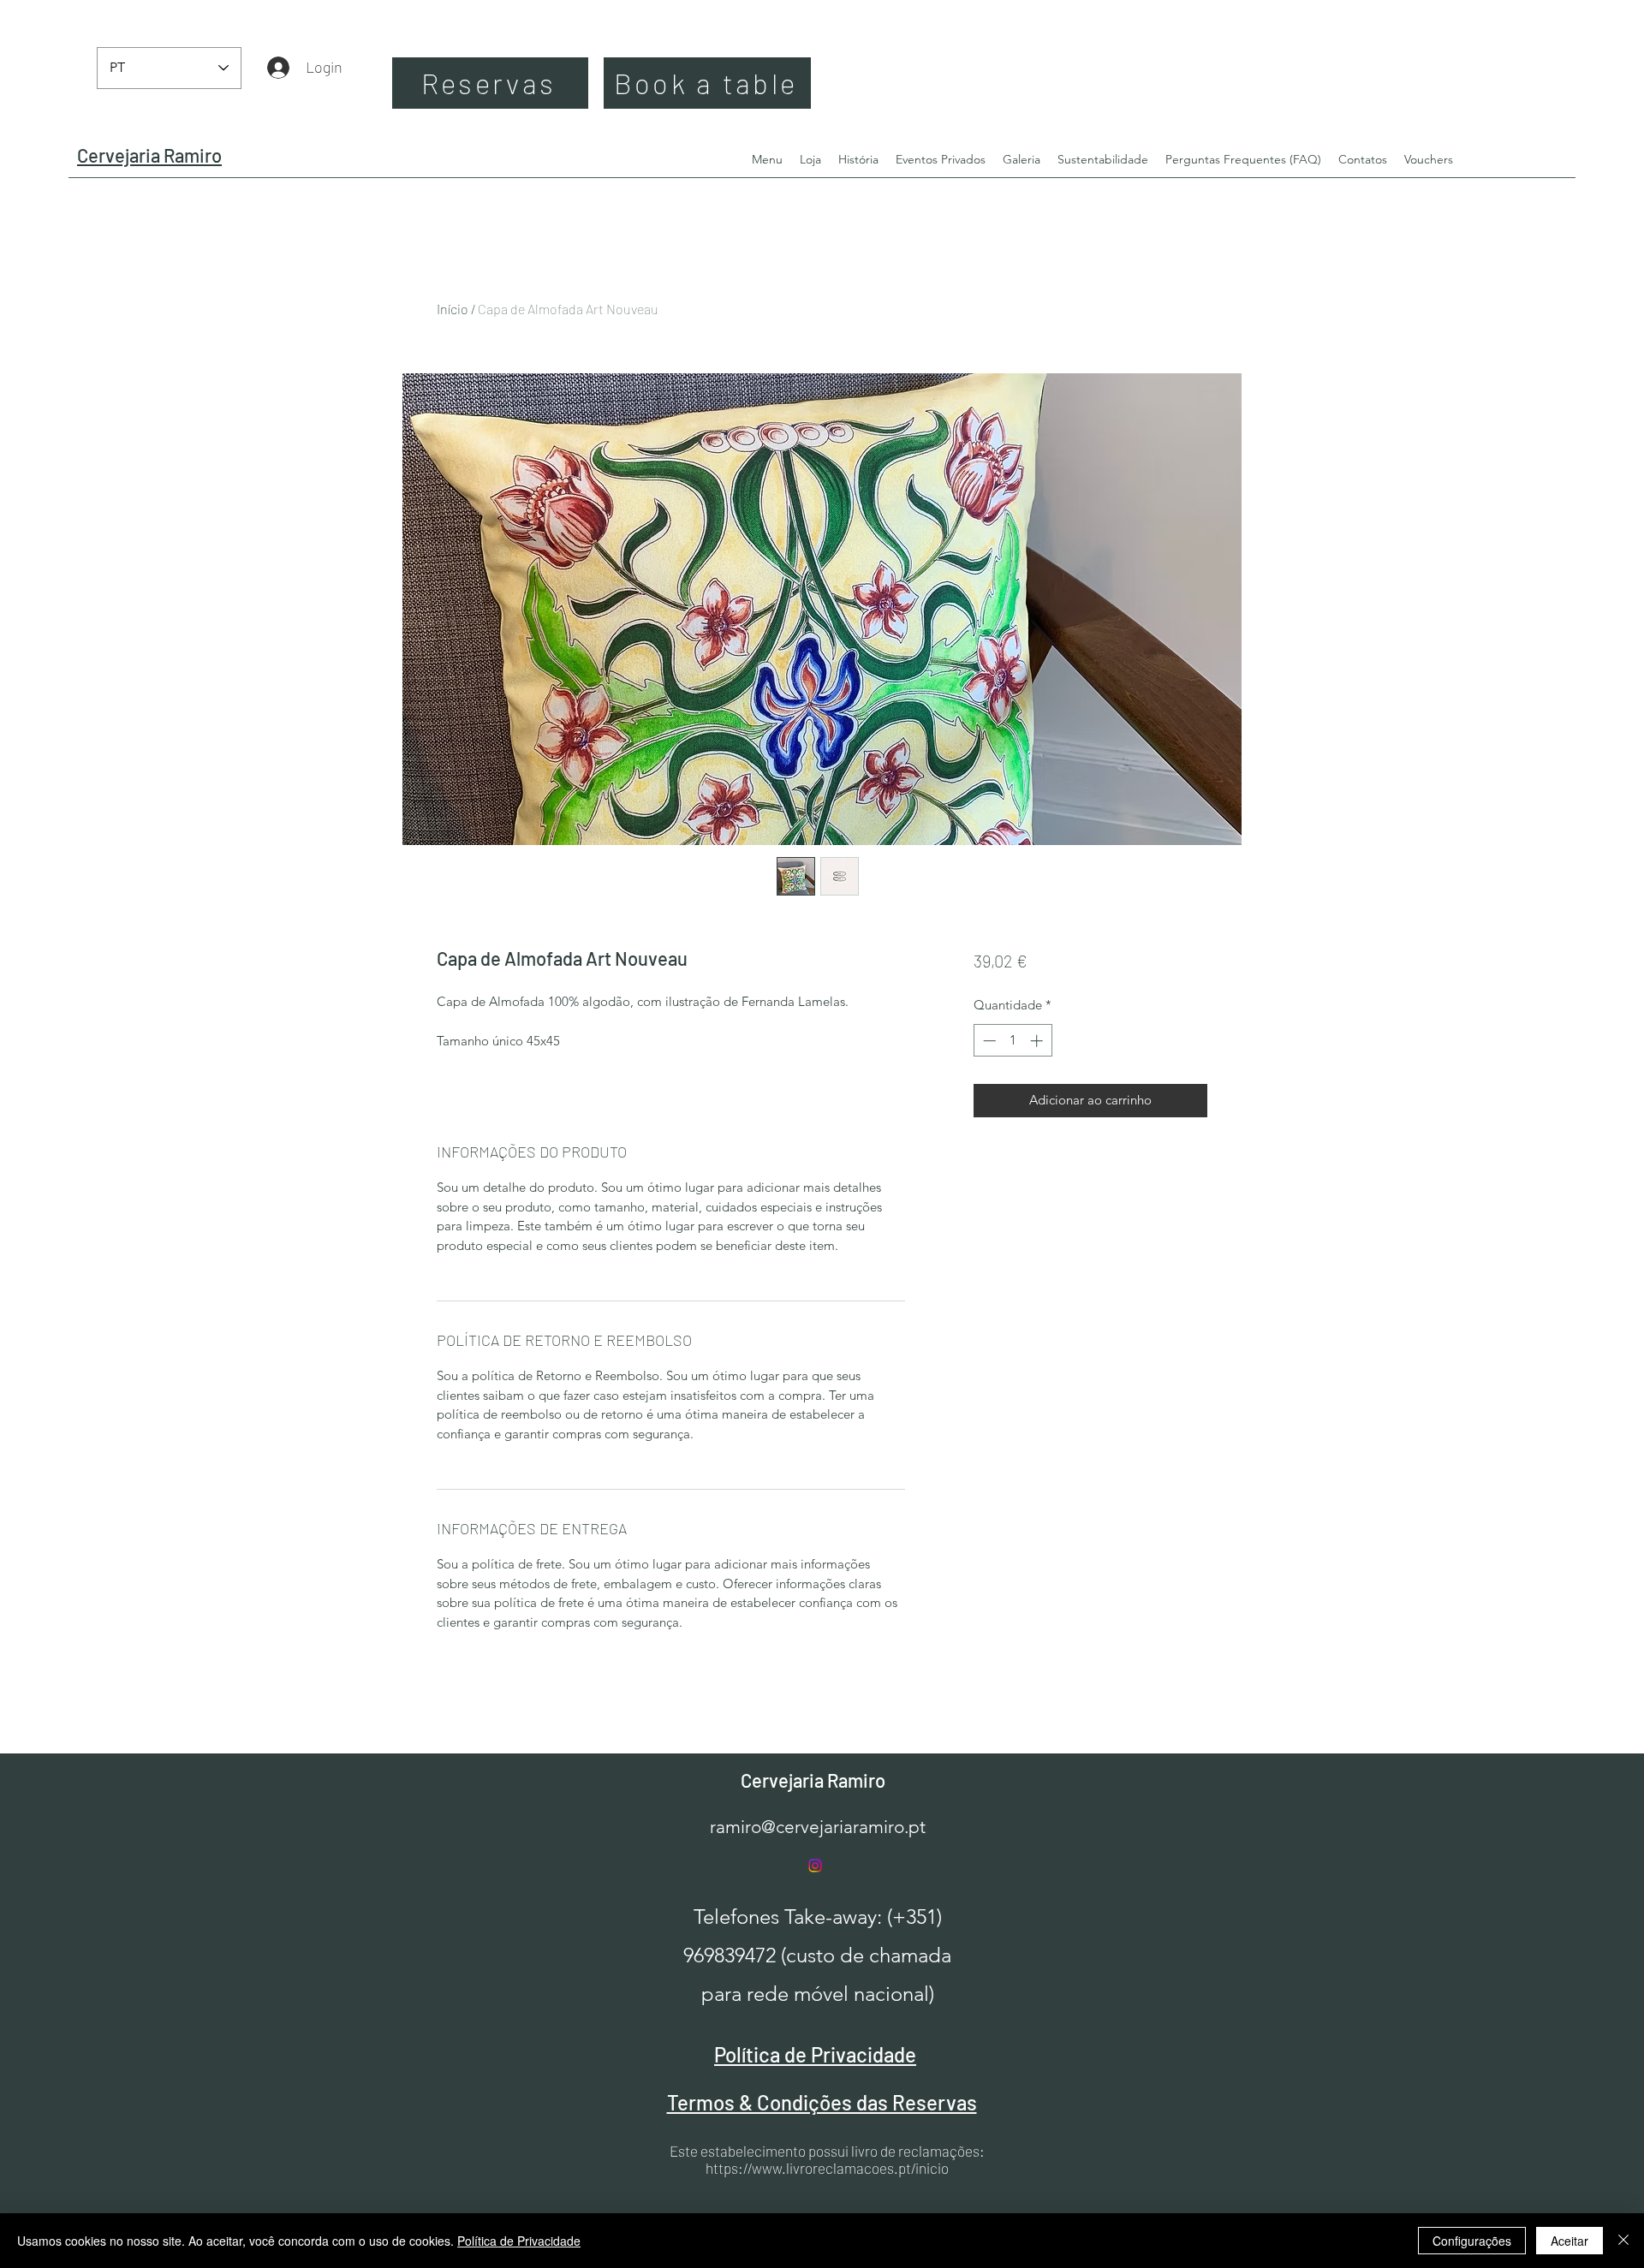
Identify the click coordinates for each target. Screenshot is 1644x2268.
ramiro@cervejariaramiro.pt (818, 1827)
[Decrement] (988, 1041)
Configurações (1472, 2241)
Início (453, 309)
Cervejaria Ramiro (813, 1780)
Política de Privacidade (519, 2241)
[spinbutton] (1013, 1041)
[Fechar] (1623, 2241)
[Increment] (1038, 1041)
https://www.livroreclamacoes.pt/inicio (827, 2168)
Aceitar (1570, 2241)
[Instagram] (815, 1866)
